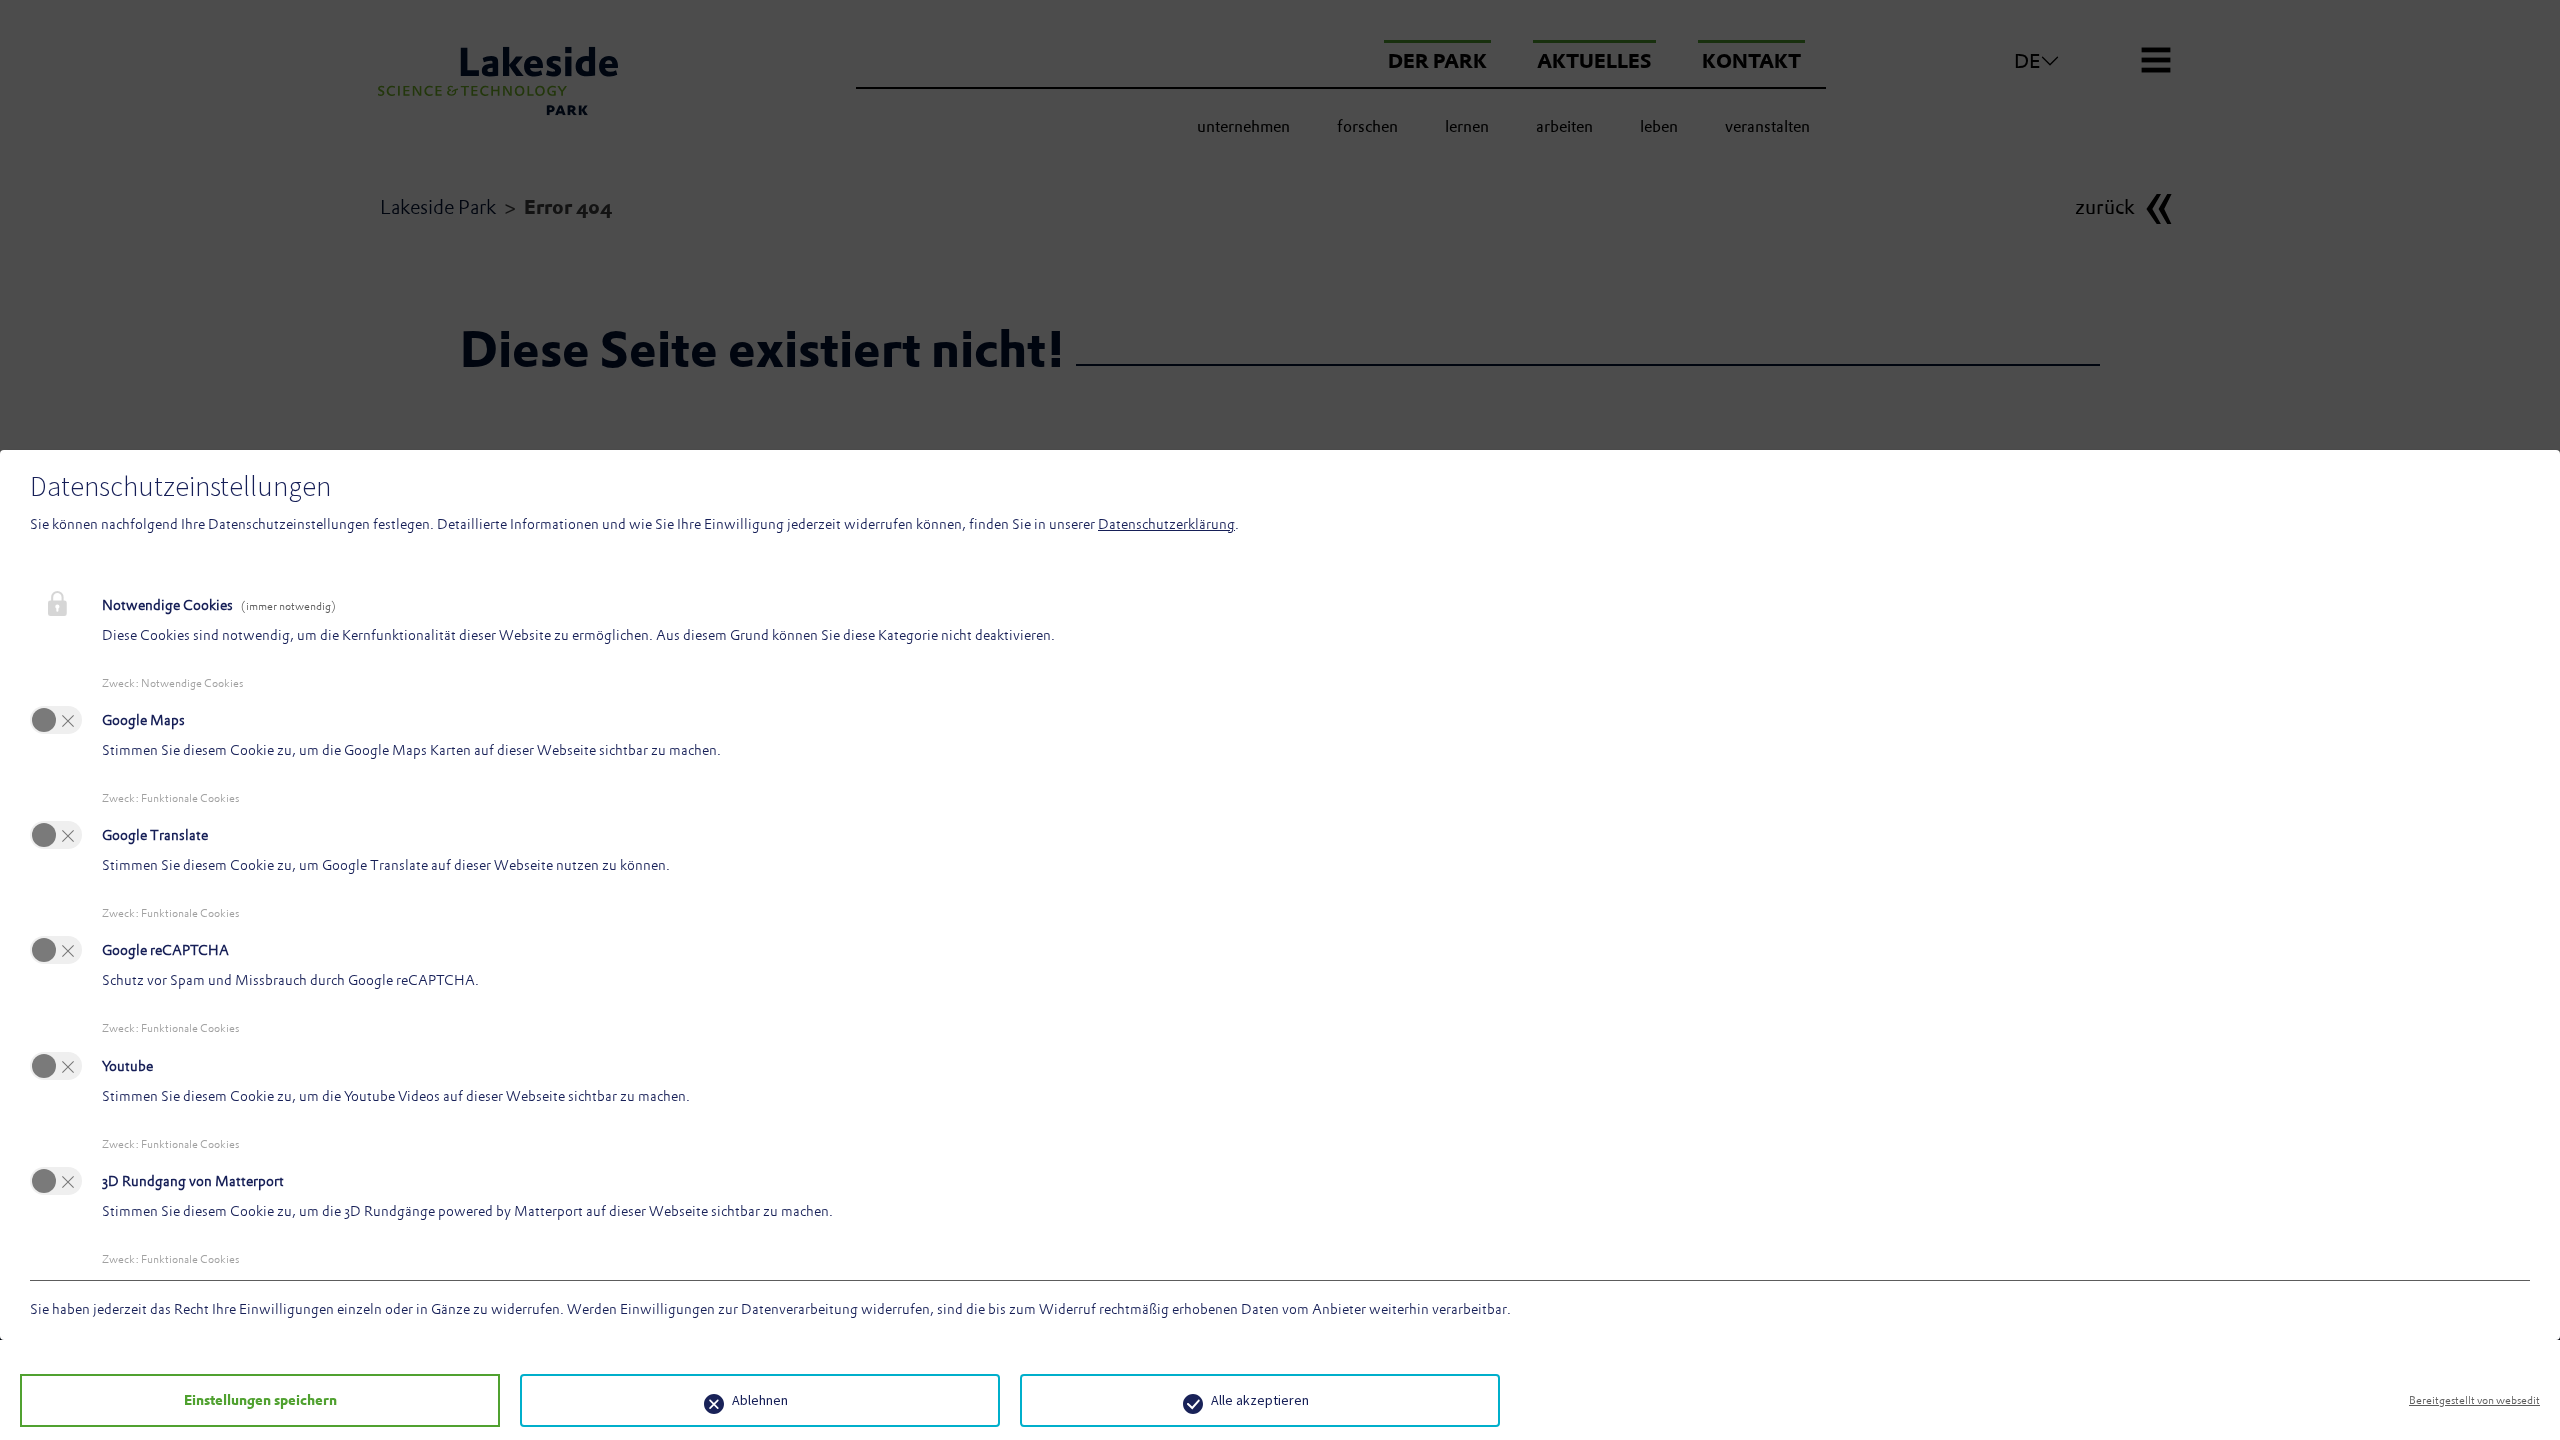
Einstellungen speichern (260, 1400)
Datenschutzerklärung (1166, 524)
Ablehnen (760, 1400)
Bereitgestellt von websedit (2474, 1400)
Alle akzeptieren (1260, 1400)
